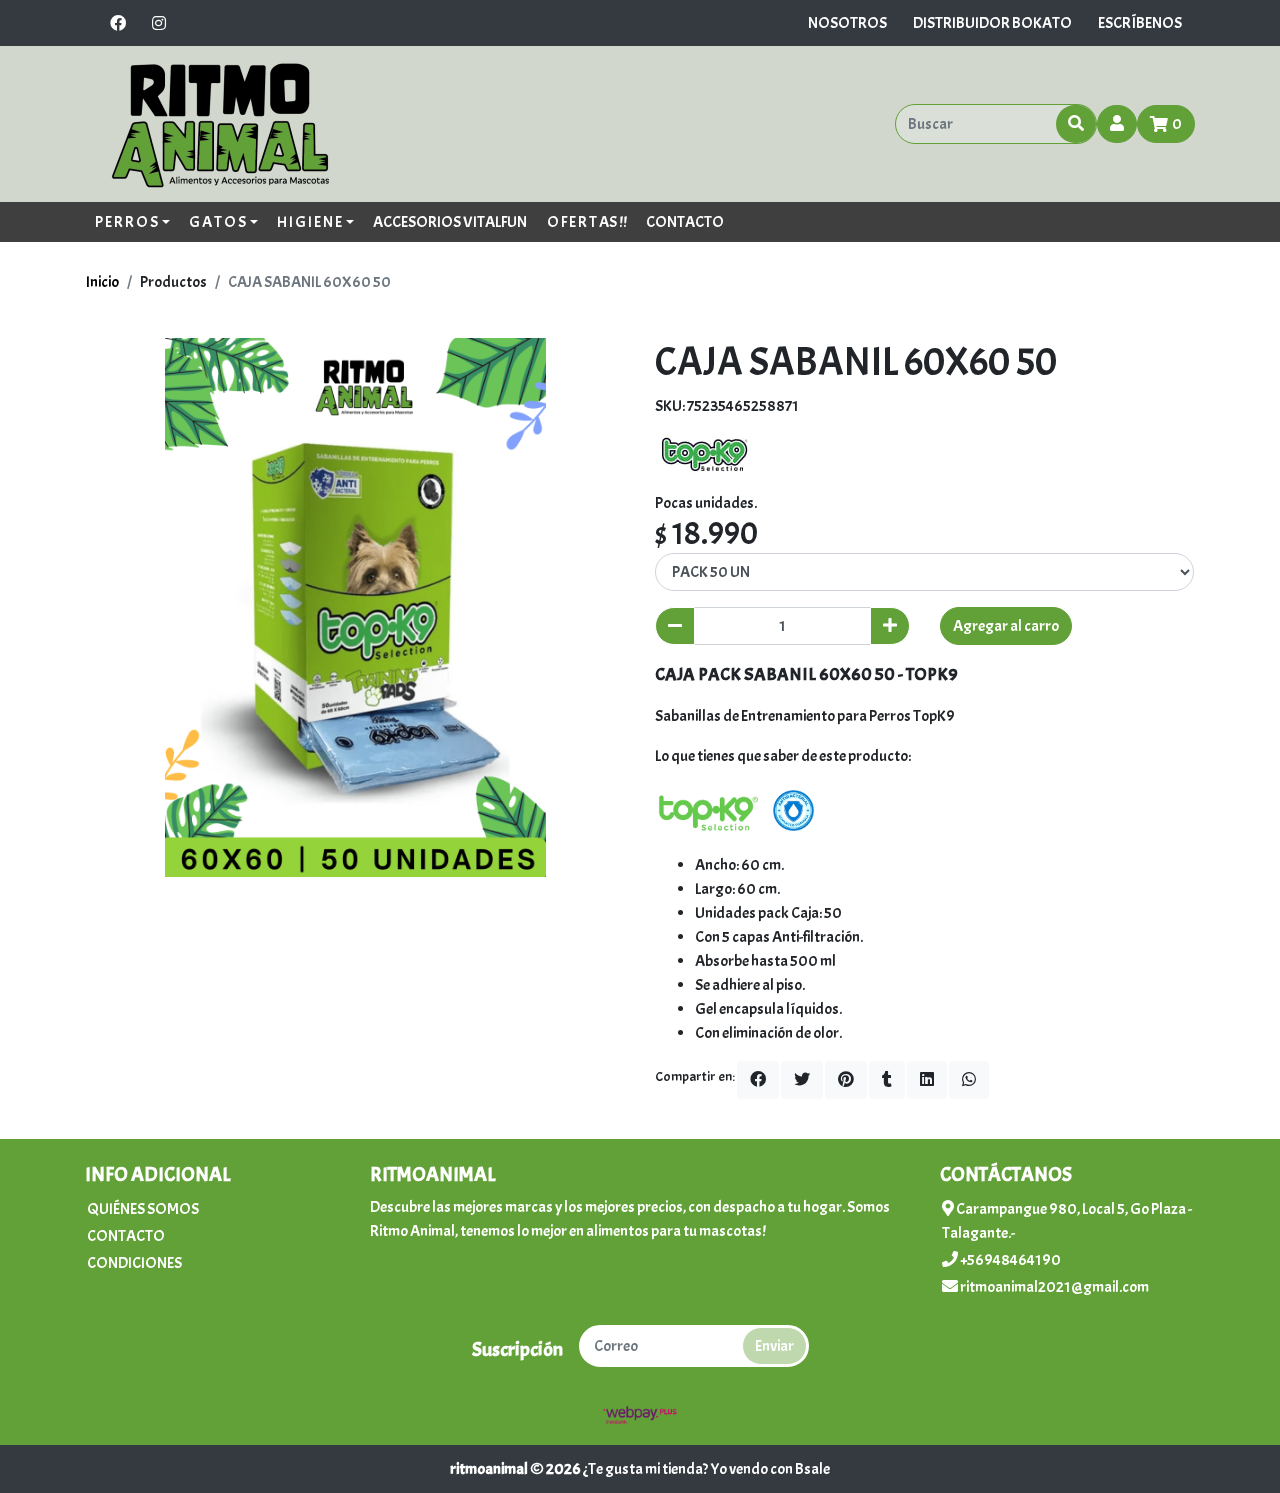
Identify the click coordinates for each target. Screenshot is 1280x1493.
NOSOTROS (847, 23)
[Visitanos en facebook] (118, 23)
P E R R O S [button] (126, 222)
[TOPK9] (705, 450)
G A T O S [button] (217, 222)
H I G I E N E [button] (309, 222)
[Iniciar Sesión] (1117, 124)
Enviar (774, 1346)
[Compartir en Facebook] (758, 1080)
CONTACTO (685, 222)
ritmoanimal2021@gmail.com (1053, 1287)
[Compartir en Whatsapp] (969, 1080)
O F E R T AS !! (587, 222)
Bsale (812, 1469)
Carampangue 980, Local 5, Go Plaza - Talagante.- (1067, 1221)
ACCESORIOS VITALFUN (450, 222)
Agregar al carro (1006, 626)
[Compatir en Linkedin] (927, 1080)
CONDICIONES (134, 1263)
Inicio (102, 282)
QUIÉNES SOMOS (143, 1209)
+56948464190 (1009, 1260)
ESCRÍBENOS (1140, 23)
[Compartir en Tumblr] (887, 1080)
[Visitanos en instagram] (159, 23)
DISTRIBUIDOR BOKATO (992, 23)
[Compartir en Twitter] (802, 1080)
